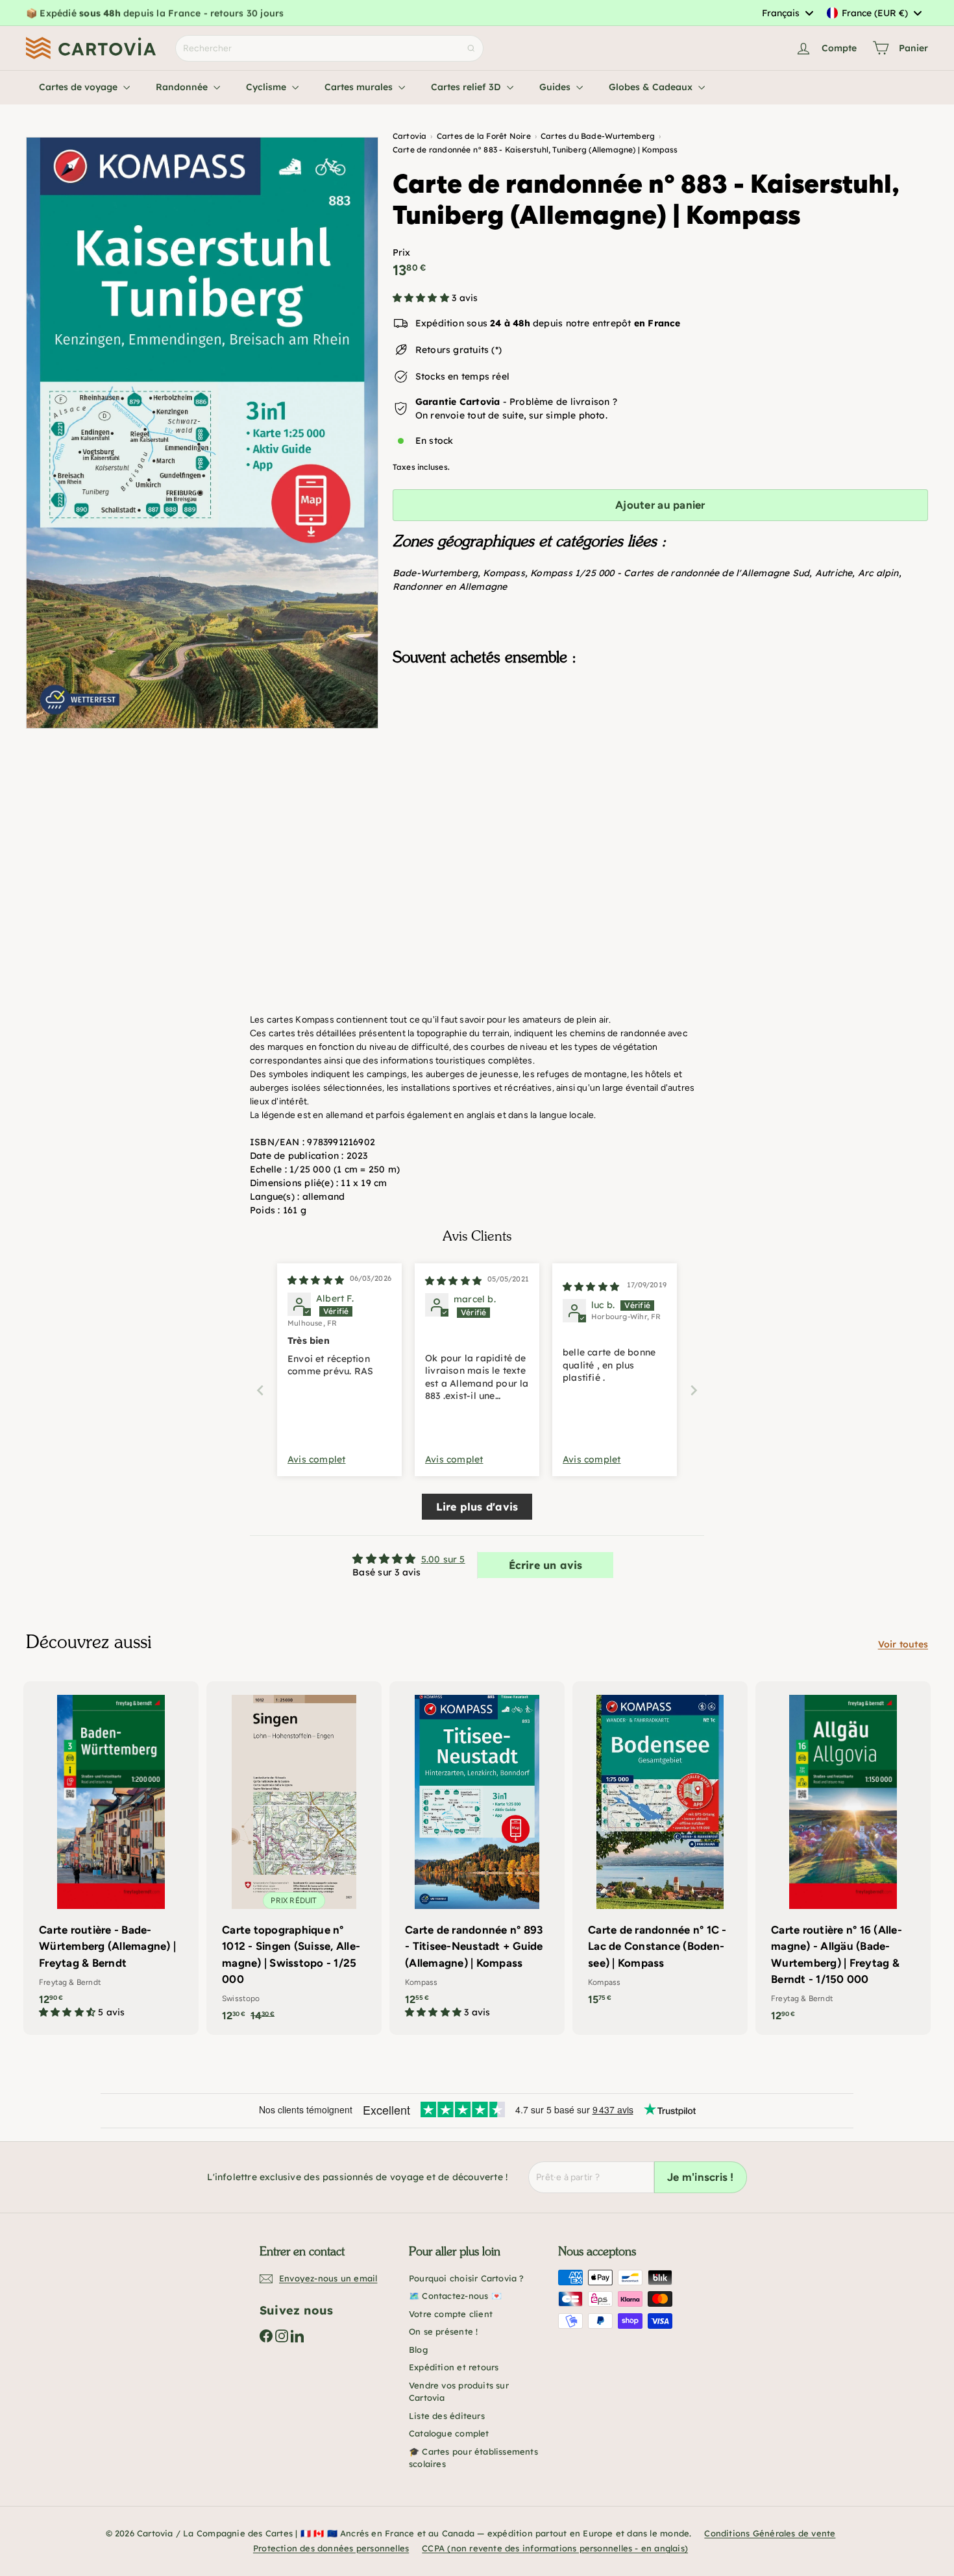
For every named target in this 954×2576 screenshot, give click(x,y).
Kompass (504, 573)
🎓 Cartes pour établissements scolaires (473, 2458)
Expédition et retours (454, 2367)
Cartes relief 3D (467, 87)
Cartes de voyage (79, 87)
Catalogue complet (449, 2433)
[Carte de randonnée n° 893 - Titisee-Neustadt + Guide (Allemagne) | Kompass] (477, 1856)
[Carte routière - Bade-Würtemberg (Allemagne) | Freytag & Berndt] (111, 1856)
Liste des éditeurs (447, 2416)
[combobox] (787, 13)
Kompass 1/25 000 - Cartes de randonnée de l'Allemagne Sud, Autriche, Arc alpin (714, 573)
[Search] (471, 48)
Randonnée (183, 87)
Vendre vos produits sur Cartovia (459, 2392)
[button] (422, 298)
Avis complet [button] (317, 1459)
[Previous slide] (260, 1390)
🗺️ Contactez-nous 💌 (455, 2296)
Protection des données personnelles (331, 2548)
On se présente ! (443, 2331)
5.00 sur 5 (443, 1559)
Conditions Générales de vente (770, 2533)
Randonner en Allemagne (450, 587)
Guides (556, 87)
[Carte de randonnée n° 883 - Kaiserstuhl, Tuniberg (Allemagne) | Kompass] (660, 741)
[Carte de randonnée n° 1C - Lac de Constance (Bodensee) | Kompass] (660, 1850)
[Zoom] (202, 433)
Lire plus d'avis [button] (477, 1507)
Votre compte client (451, 2314)
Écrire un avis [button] (546, 1565)
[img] (316, 1280)
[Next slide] (694, 1390)
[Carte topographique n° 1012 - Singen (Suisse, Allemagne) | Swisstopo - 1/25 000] (294, 1858)
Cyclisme (267, 87)
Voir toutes (903, 1644)
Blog (418, 2350)
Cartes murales (360, 87)
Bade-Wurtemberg (435, 573)
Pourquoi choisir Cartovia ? (467, 2278)
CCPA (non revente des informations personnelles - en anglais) (555, 2548)
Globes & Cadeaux (652, 87)
